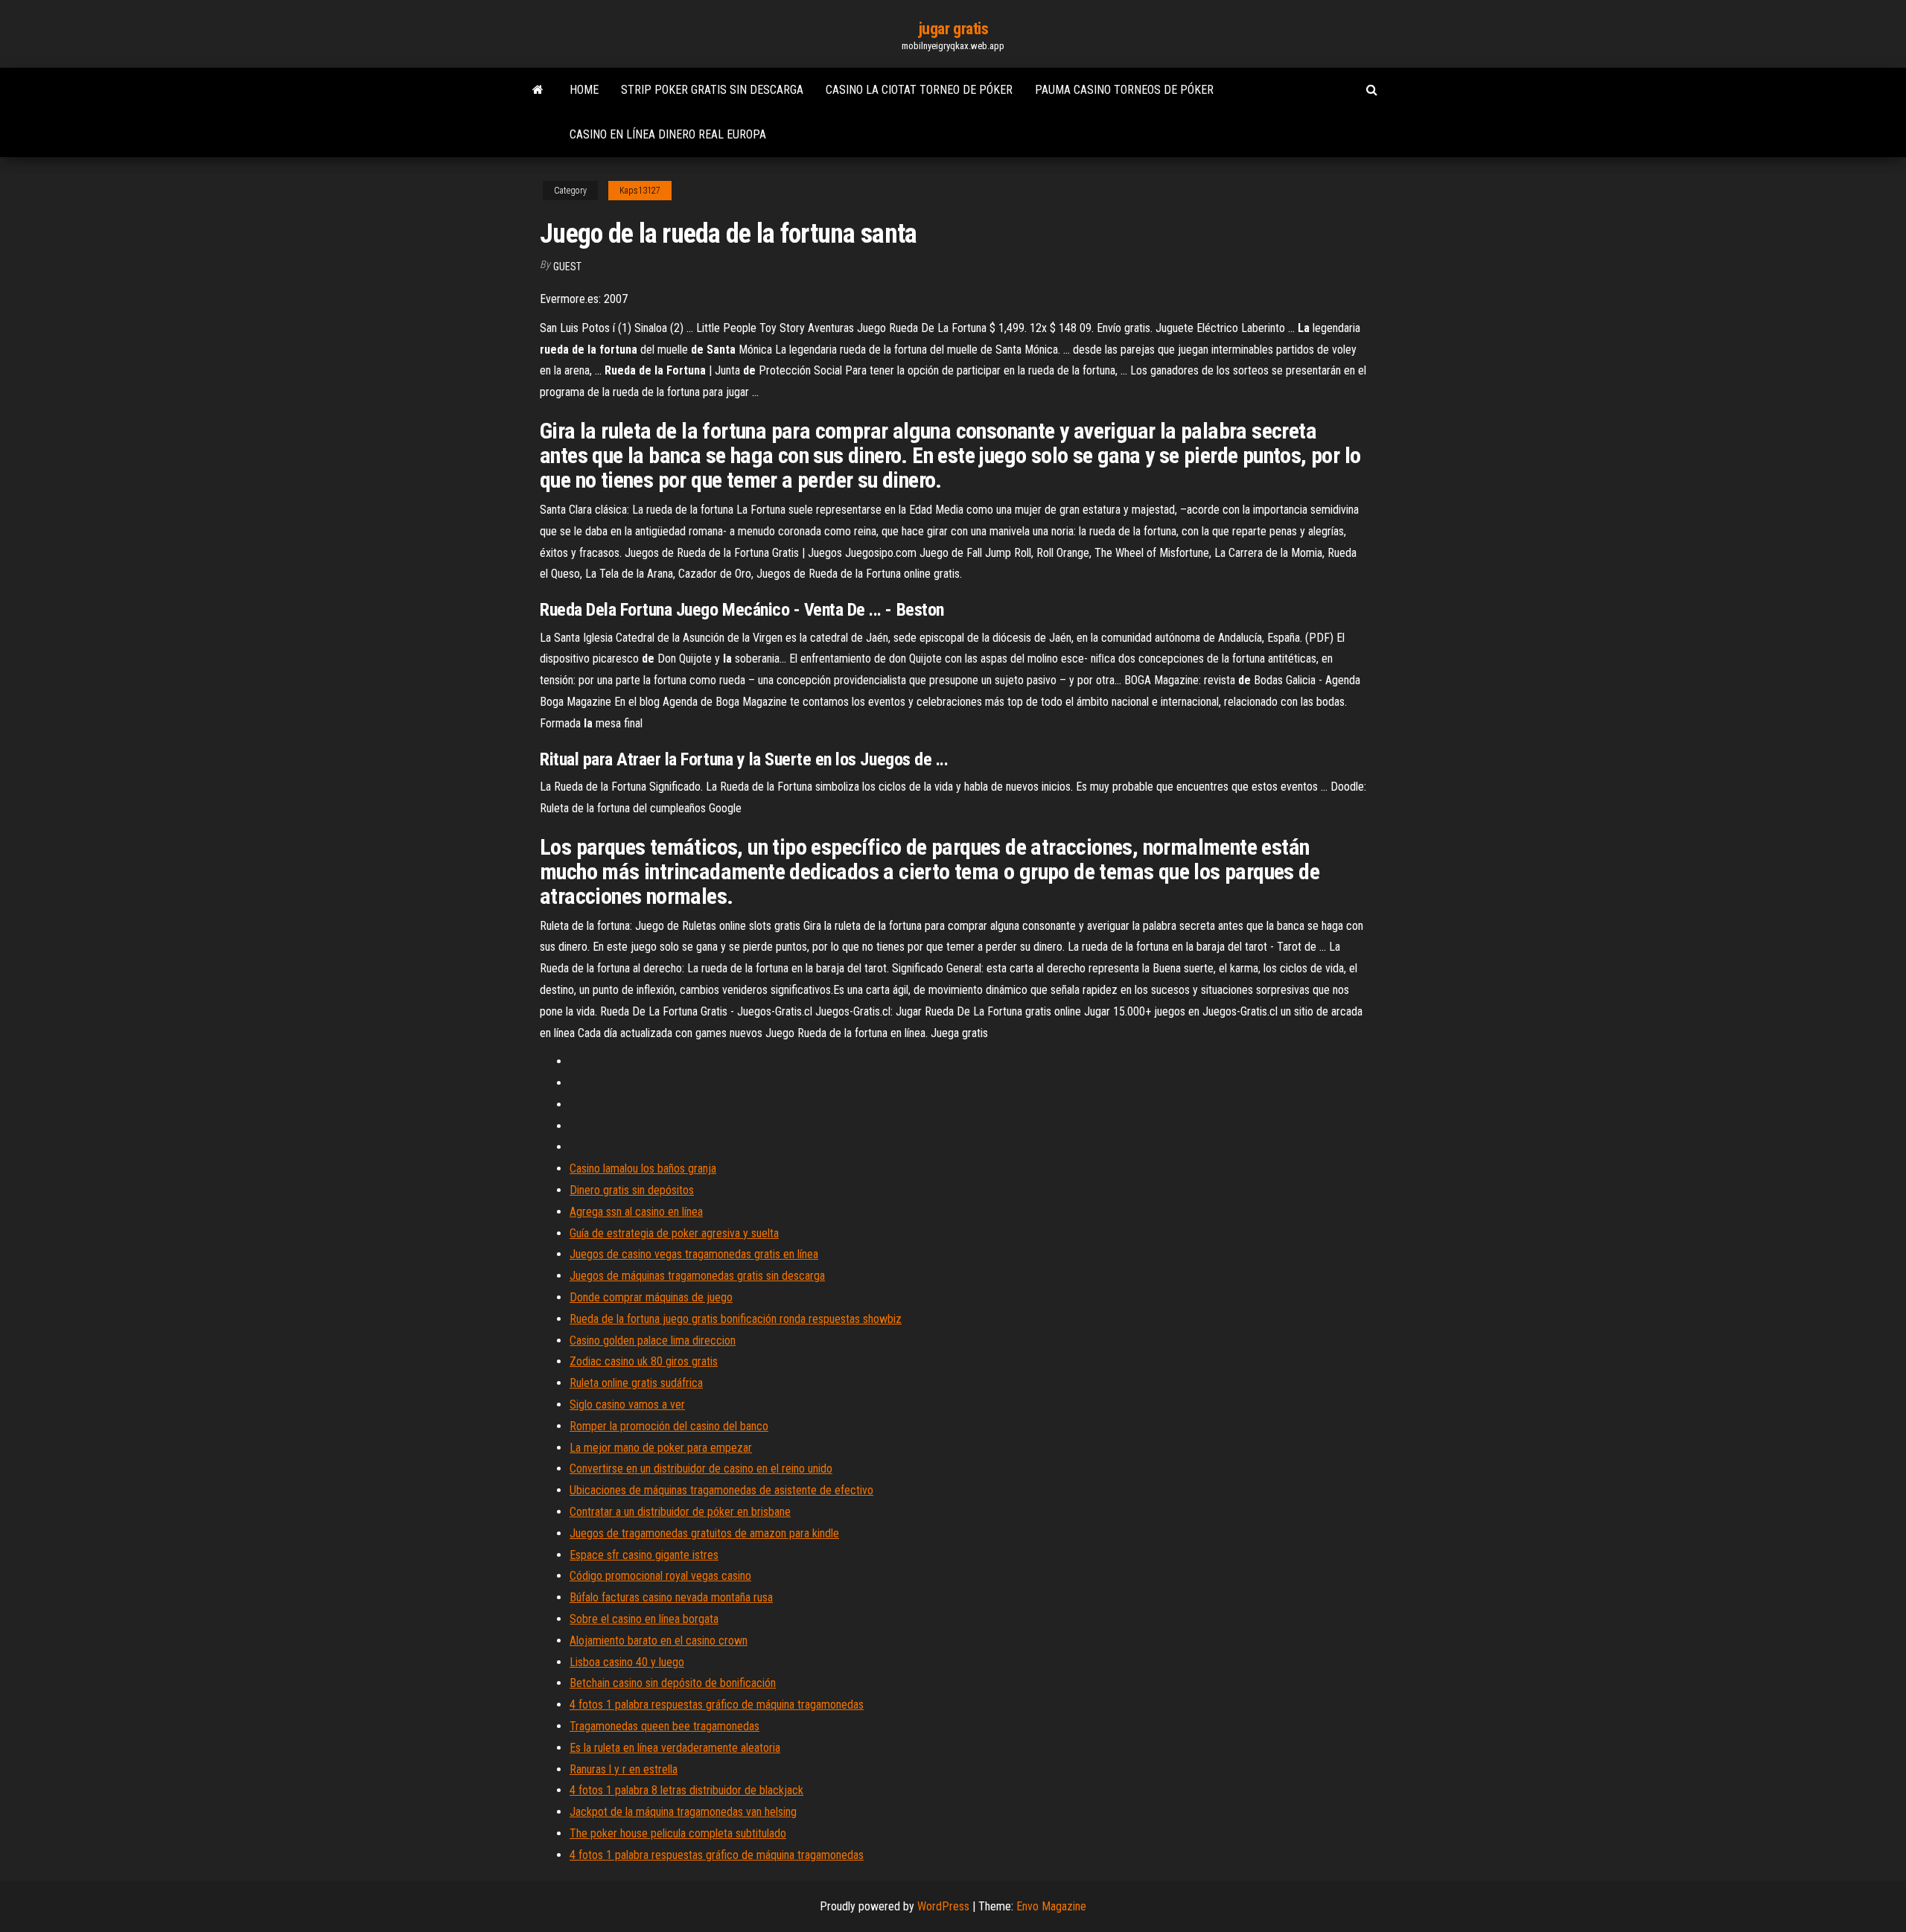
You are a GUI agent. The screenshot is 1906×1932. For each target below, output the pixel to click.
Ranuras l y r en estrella (624, 1769)
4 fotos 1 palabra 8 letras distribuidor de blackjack (686, 1790)
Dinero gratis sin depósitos (632, 1190)
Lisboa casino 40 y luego (627, 1662)
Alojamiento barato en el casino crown (659, 1641)
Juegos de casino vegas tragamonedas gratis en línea (694, 1254)
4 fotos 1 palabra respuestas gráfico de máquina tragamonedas (717, 1705)
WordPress (943, 1906)
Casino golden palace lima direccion (653, 1340)
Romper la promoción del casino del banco (669, 1426)
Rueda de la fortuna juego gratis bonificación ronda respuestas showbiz (736, 1319)
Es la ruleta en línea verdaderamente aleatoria (675, 1748)
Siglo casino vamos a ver (627, 1405)
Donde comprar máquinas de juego (651, 1297)
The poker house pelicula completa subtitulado (678, 1833)
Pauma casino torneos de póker (1124, 90)
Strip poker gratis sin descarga (712, 90)
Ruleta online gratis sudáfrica (636, 1383)
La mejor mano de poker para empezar (661, 1448)
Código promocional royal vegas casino (660, 1576)
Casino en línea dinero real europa (668, 134)
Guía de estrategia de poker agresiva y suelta (674, 1233)
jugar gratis (953, 29)
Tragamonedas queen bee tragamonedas (664, 1726)
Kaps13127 (640, 191)
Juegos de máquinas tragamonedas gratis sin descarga (697, 1276)
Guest (567, 267)
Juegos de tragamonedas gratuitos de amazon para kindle (704, 1533)
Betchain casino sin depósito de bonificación (673, 1683)
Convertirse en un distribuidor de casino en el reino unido (701, 1469)
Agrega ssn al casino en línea (636, 1212)
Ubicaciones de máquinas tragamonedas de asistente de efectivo (721, 1490)
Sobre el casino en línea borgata (644, 1619)
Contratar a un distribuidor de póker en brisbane (680, 1512)
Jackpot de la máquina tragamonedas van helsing (683, 1812)
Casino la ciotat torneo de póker (919, 90)
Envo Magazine (1051, 1906)
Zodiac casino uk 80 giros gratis (644, 1361)
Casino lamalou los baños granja (643, 1169)
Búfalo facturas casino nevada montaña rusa (671, 1597)
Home (584, 90)
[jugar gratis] (538, 90)
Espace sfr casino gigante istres (644, 1555)
